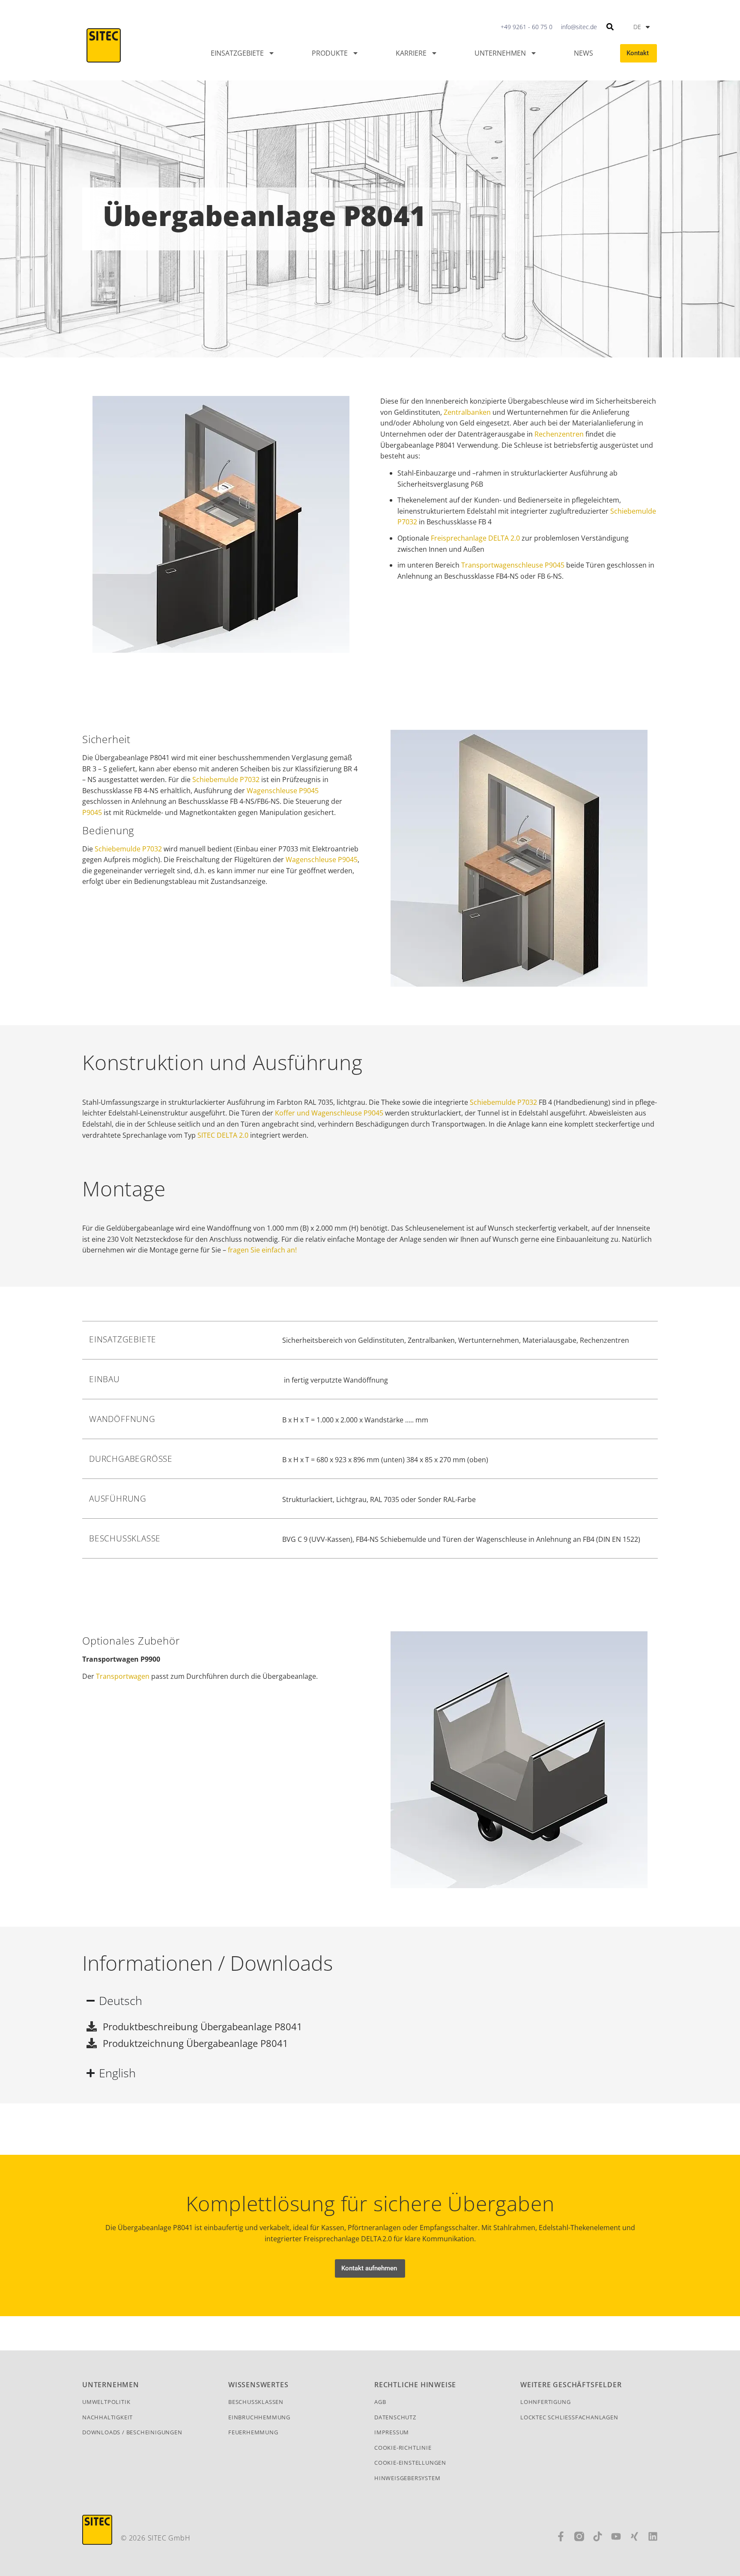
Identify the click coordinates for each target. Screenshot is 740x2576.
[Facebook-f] (561, 2536)
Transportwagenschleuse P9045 (513, 565)
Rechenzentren (559, 434)
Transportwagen (123, 1676)
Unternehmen (500, 53)
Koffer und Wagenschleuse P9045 (329, 1113)
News (583, 53)
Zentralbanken (467, 412)
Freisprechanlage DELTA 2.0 (475, 538)
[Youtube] (616, 2536)
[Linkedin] (653, 2536)
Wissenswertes (258, 2385)
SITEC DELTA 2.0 (223, 1135)
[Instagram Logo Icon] (579, 2536)
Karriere (411, 53)
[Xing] (634, 2536)
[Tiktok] (598, 2536)
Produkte (330, 53)
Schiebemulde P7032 (226, 779)
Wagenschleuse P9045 (283, 791)
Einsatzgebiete (237, 53)
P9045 (92, 812)
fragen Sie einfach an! (262, 1250)
